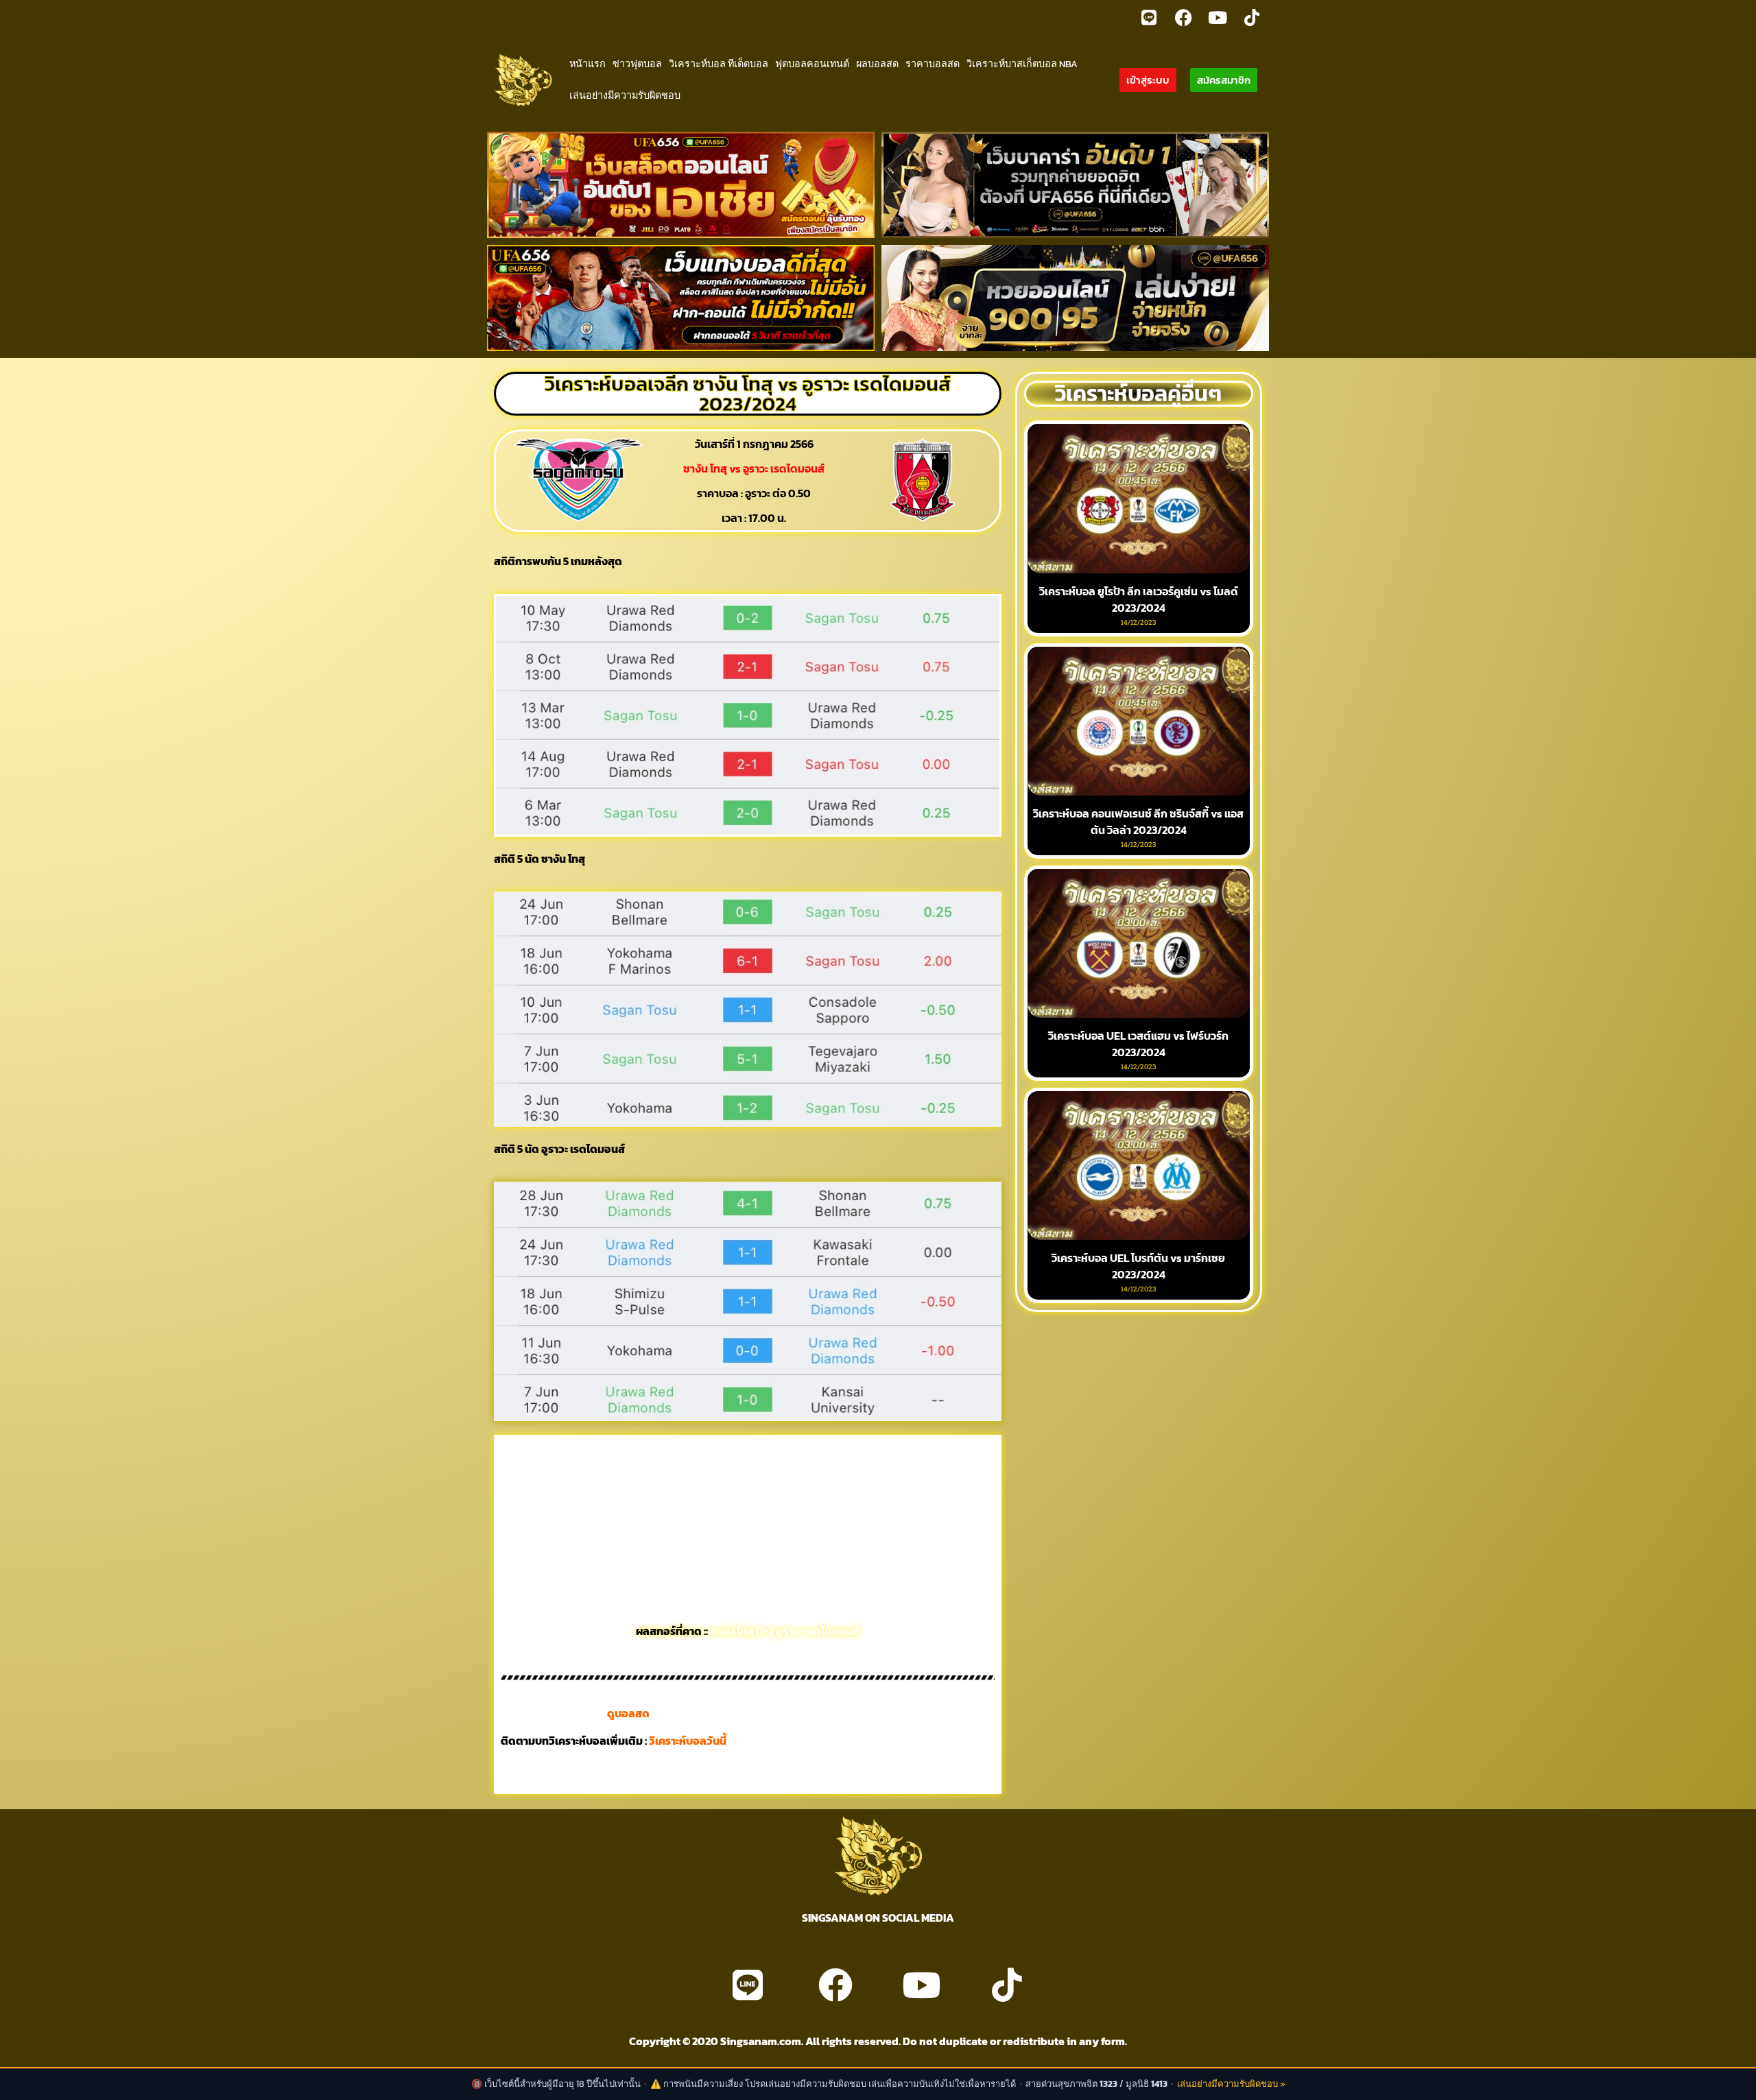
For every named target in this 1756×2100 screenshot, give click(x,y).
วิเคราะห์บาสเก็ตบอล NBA (1022, 64)
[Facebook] (1183, 17)
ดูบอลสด (628, 1713)
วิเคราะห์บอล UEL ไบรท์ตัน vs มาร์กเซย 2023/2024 (1138, 1266)
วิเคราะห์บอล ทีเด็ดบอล (719, 64)
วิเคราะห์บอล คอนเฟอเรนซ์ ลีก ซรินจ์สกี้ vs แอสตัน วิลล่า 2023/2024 (1138, 822)
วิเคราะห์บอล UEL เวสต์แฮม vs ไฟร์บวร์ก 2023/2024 (1138, 1044)
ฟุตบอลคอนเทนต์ (812, 64)
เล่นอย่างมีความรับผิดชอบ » (1231, 2084)
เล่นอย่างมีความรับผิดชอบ (625, 95)
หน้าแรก (588, 64)
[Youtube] (1218, 17)
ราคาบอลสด (933, 64)
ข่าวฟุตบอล (637, 64)
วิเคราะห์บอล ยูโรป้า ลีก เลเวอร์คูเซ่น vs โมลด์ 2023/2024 (1139, 599)
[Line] (1149, 17)
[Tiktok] (1252, 17)
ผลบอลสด (877, 64)
